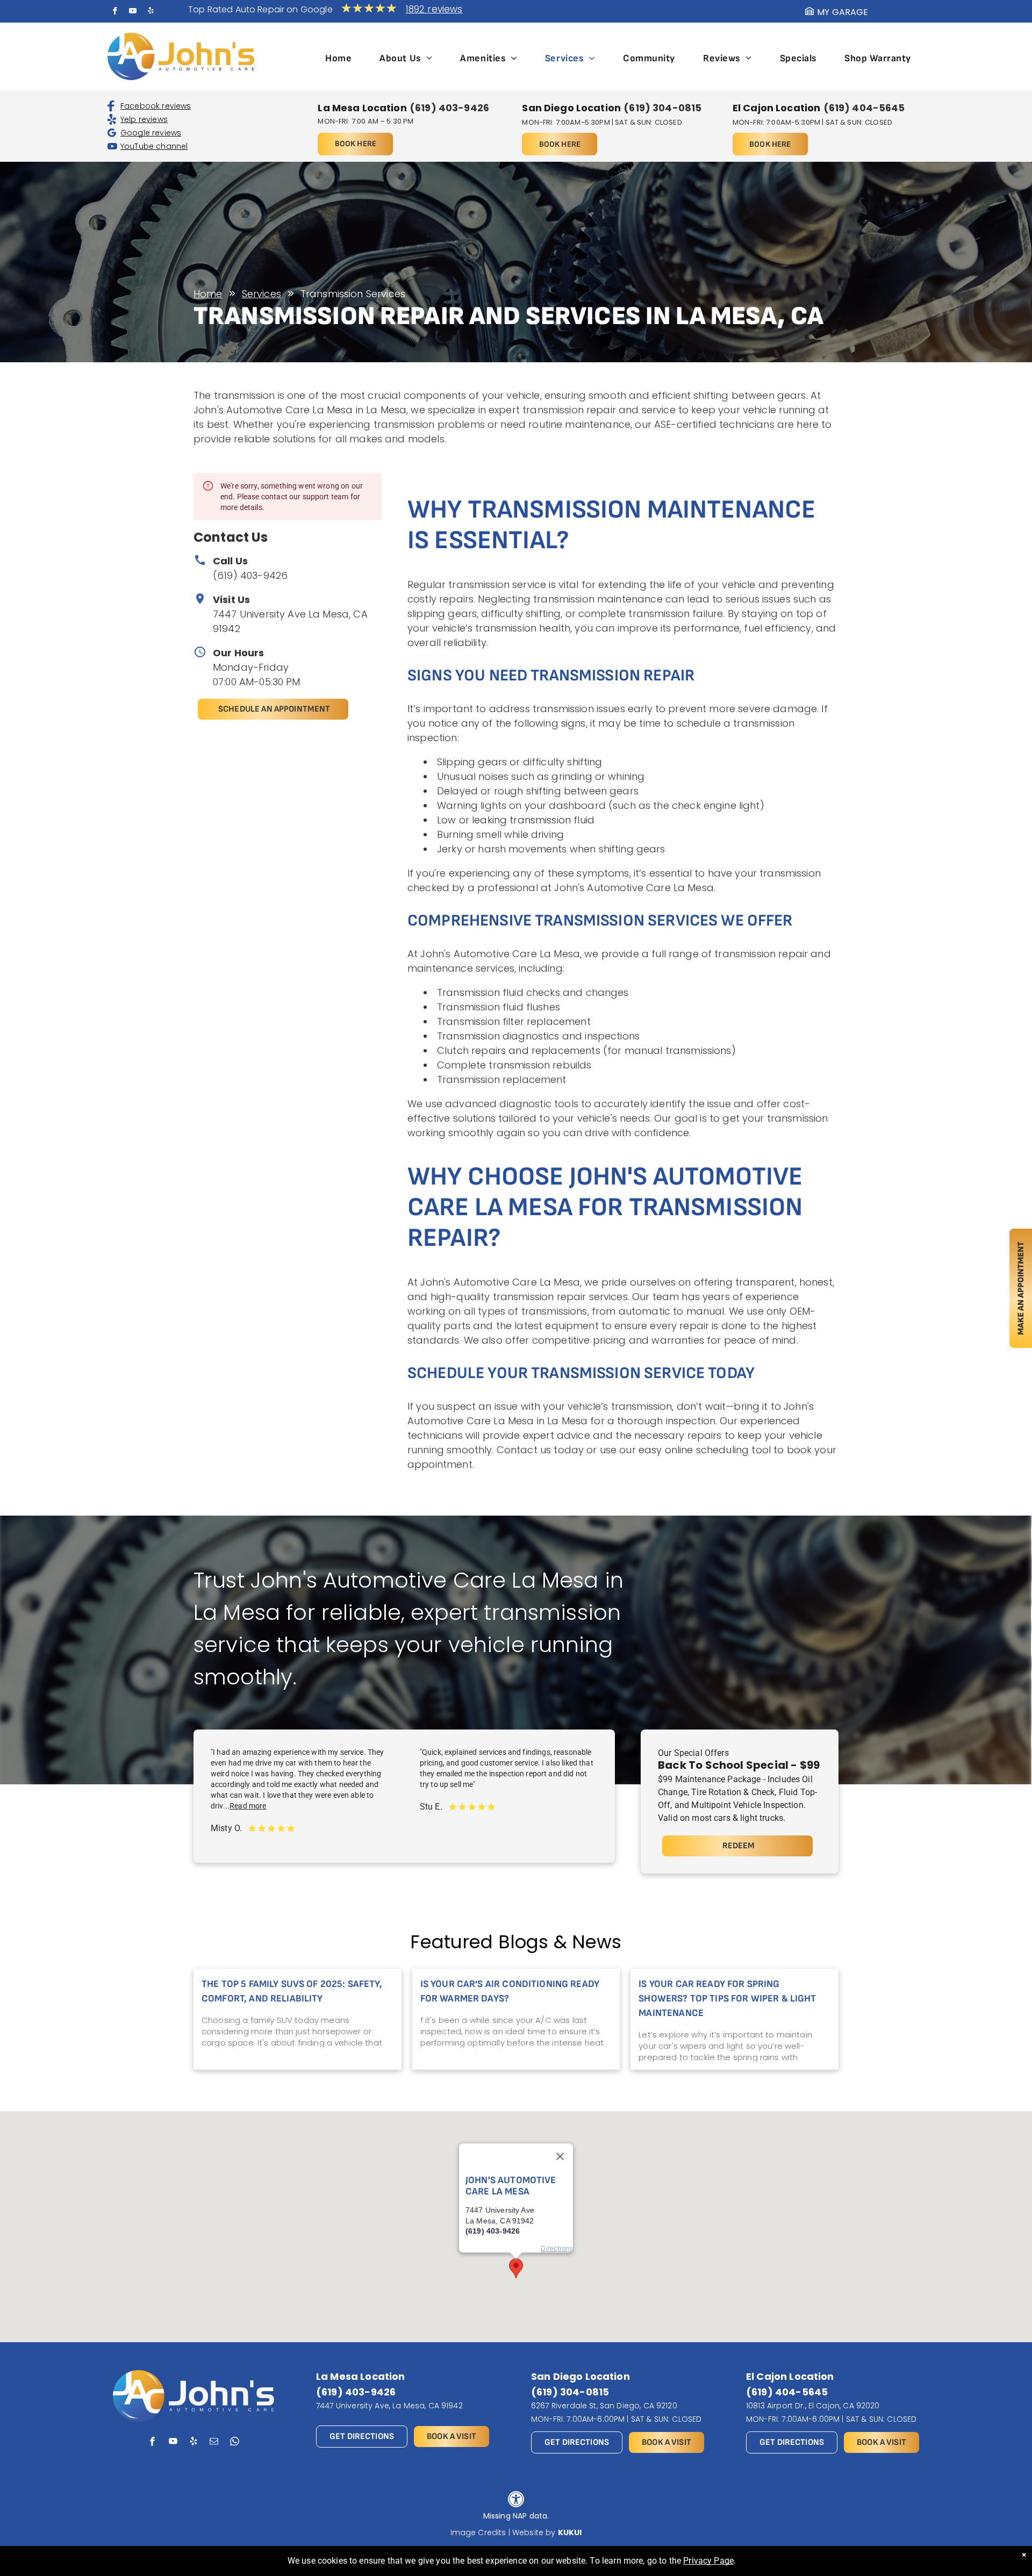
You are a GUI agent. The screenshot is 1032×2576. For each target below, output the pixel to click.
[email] (214, 2443)
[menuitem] (338, 58)
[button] (516, 2268)
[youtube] (133, 12)
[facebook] (115, 12)
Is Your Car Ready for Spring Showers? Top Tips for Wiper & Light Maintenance (727, 1999)
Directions (557, 2248)
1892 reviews (434, 9)
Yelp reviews (144, 119)
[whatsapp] (235, 2443)
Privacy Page (708, 2561)
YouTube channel (154, 146)
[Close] (560, 2156)
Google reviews (151, 133)
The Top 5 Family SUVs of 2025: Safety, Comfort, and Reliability (292, 1991)
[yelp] (150, 12)
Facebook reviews (156, 106)
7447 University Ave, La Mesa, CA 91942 (389, 2406)
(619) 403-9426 (250, 575)
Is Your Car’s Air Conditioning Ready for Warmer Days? (510, 1991)
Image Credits (478, 2532)
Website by (534, 2532)
